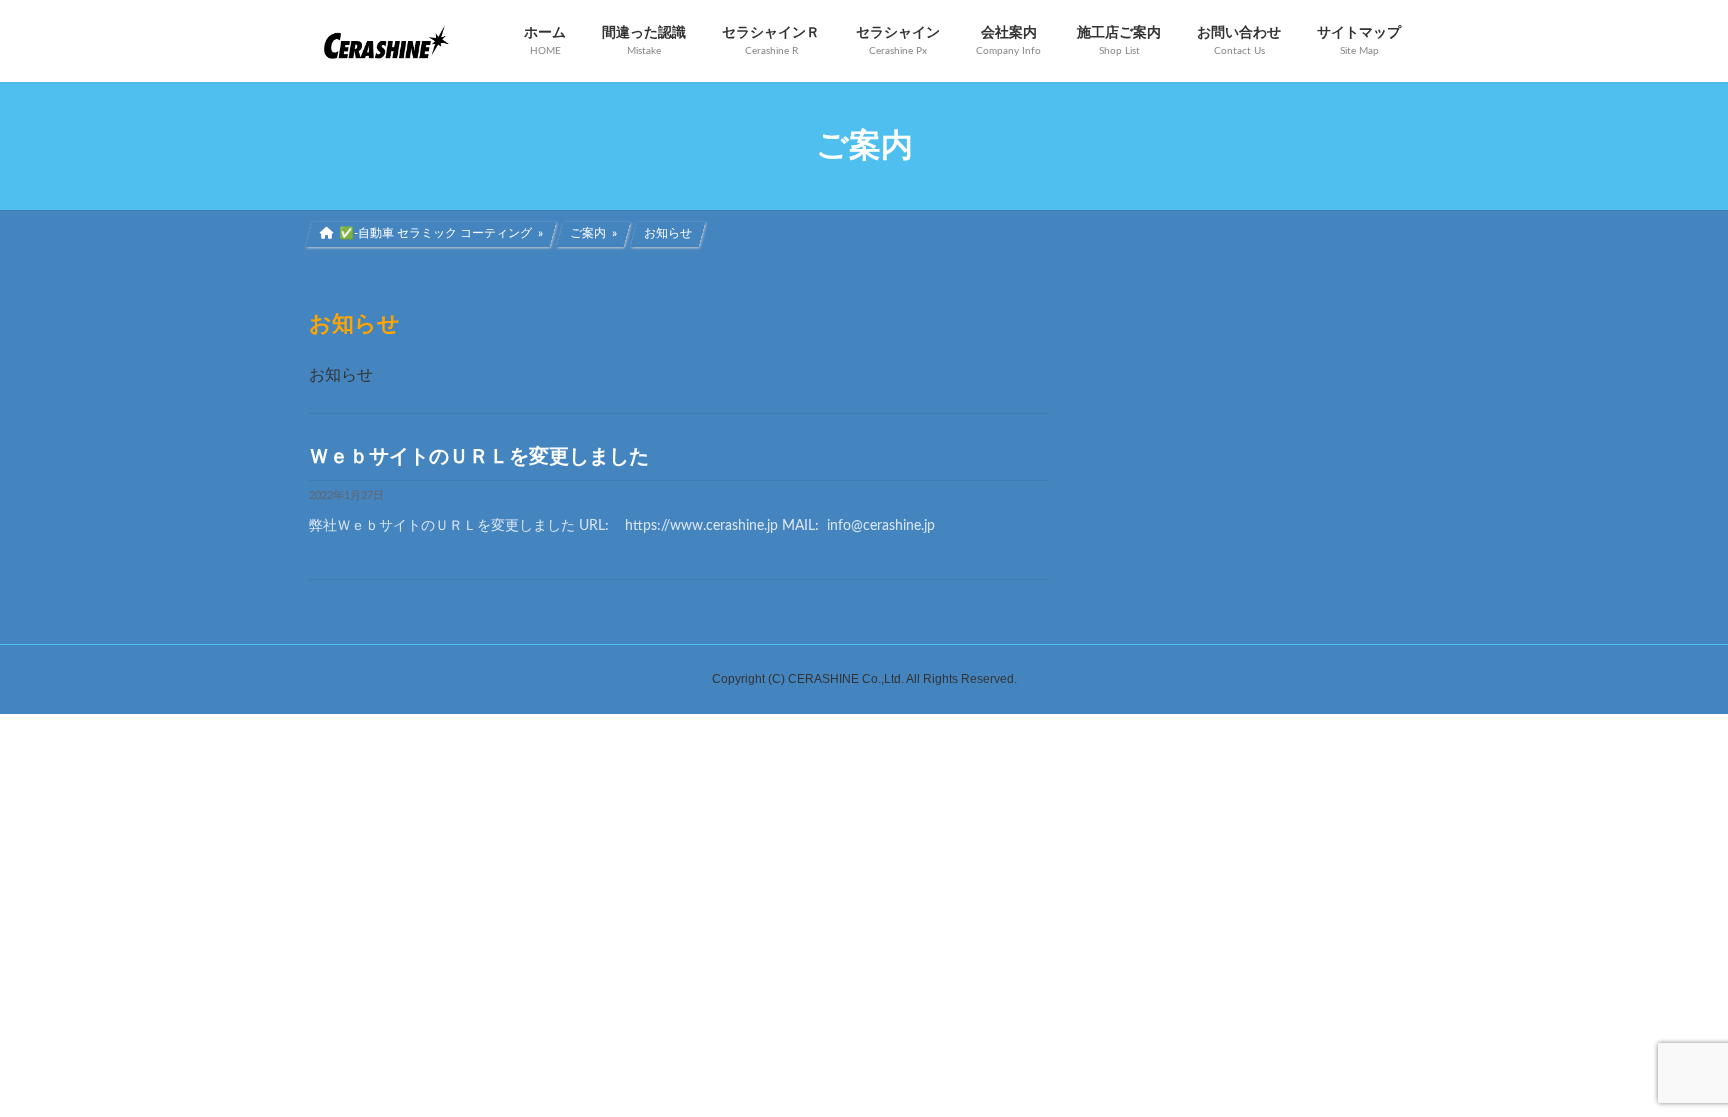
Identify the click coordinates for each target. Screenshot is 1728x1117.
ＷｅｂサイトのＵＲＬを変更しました (479, 457)
